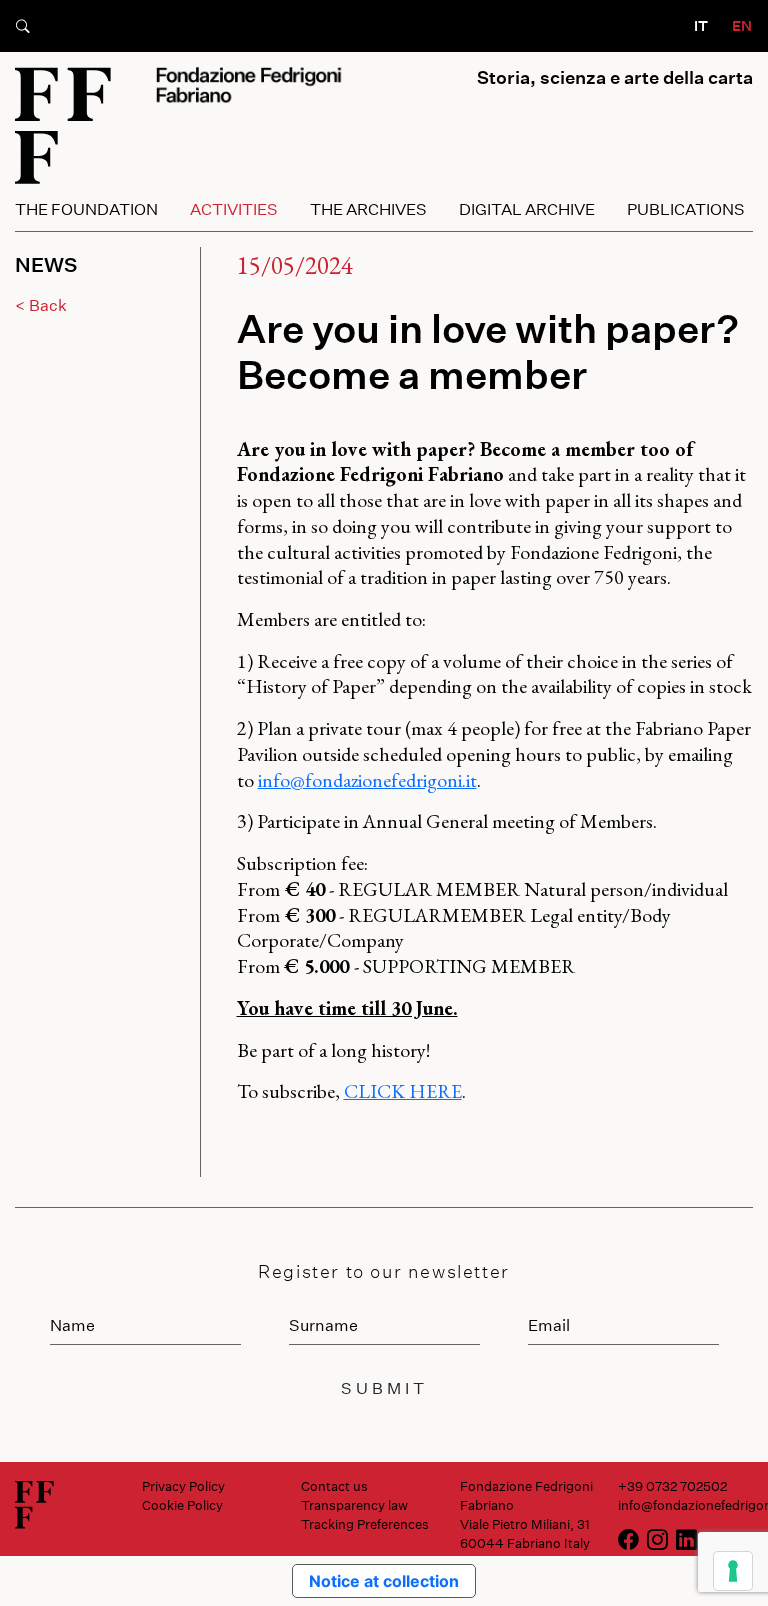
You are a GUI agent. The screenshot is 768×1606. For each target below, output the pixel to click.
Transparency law (354, 1505)
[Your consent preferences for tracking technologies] (733, 1571)
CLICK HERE (403, 1091)
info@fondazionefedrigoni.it (367, 780)
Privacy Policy (183, 1486)
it (701, 25)
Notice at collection (384, 1581)
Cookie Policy (182, 1505)
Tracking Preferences (365, 1524)
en (742, 25)
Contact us (334, 1486)
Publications (686, 208)
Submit (384, 1387)
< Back (41, 304)
